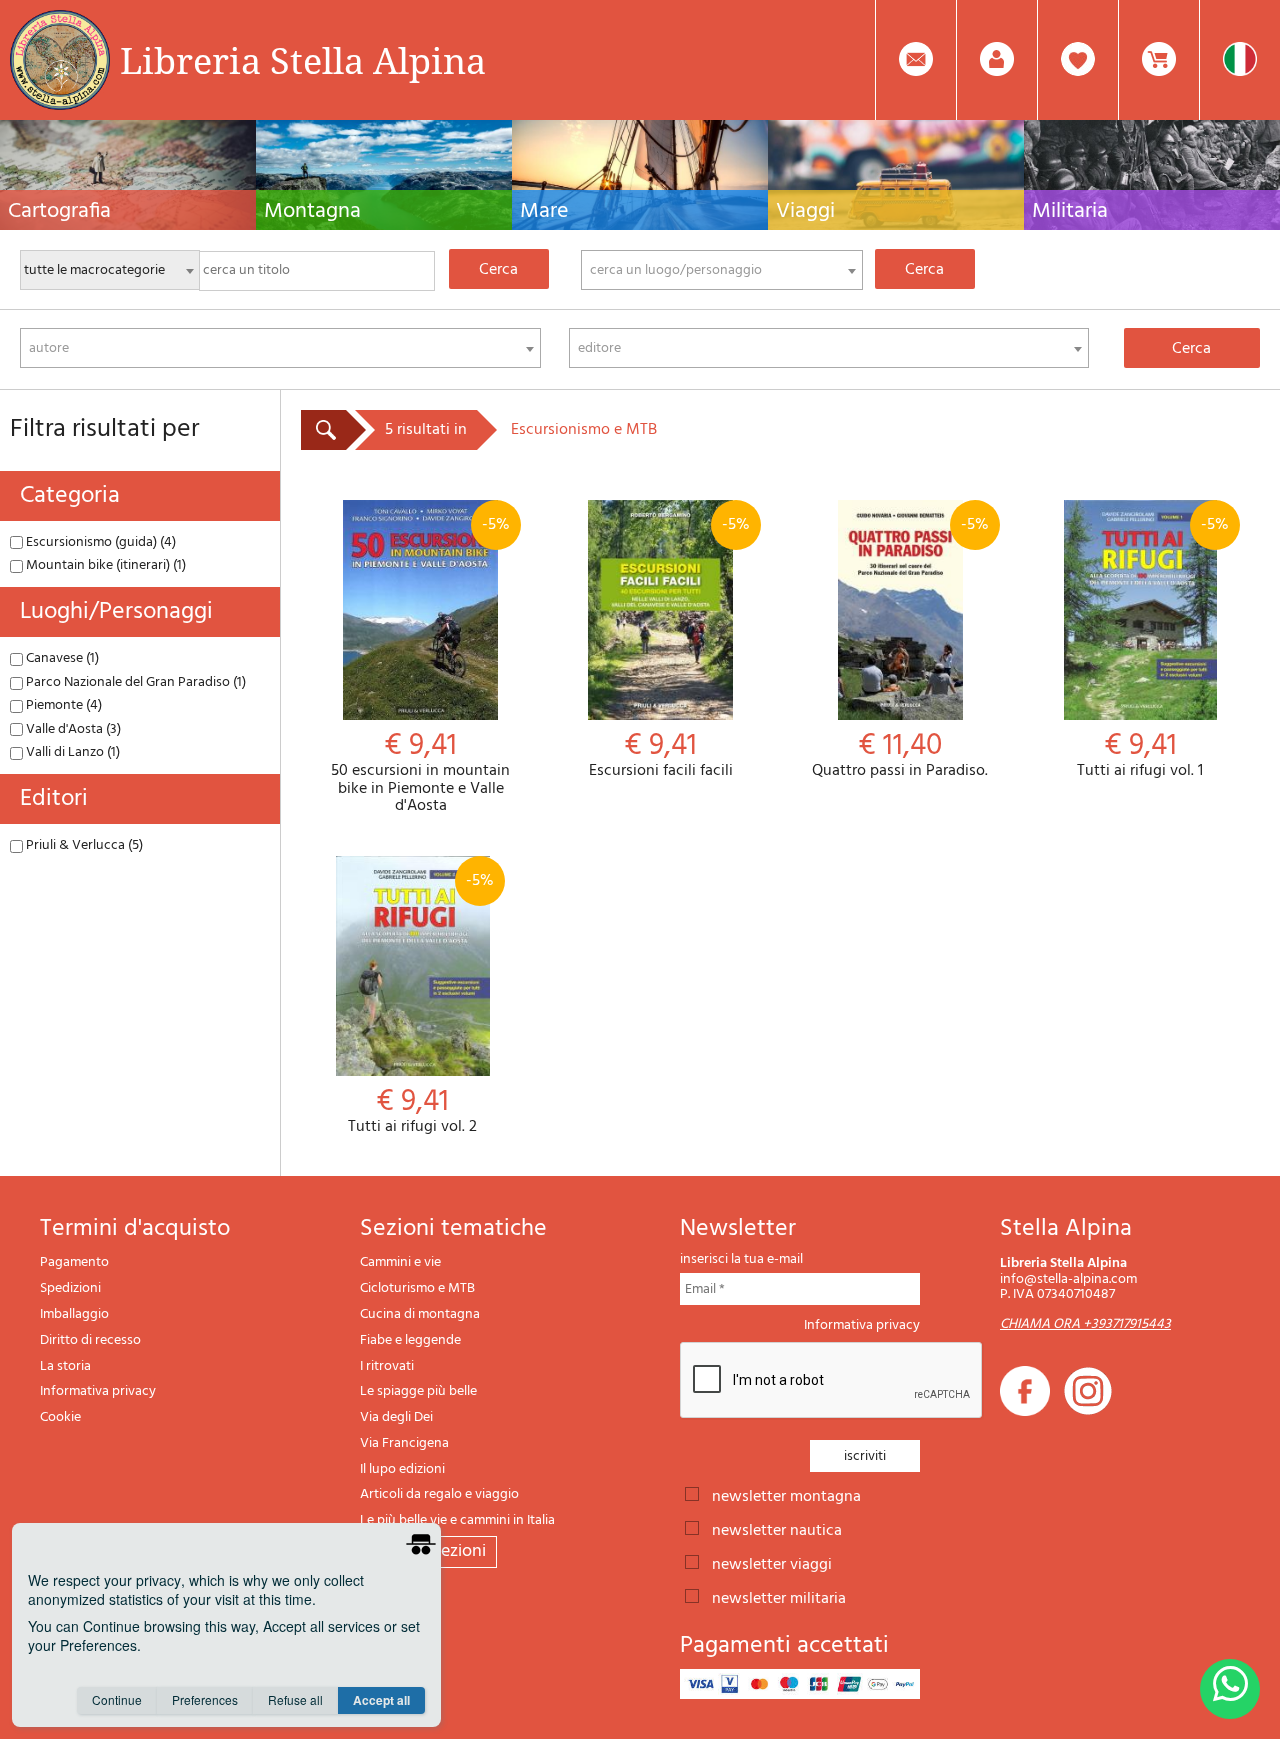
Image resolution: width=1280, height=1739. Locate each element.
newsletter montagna (786, 1495)
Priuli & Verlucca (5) (83, 845)
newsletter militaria (779, 1597)
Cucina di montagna (420, 1314)
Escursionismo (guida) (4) (99, 542)
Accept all (381, 1700)
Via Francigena (404, 1443)
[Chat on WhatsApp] (1230, 1689)
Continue (117, 1699)
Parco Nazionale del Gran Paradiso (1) (134, 682)
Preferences (205, 1699)
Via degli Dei (396, 1417)
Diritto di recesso (90, 1340)
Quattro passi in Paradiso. (900, 646)
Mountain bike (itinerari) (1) (104, 565)
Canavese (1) (61, 658)
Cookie (60, 1417)
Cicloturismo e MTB (417, 1288)
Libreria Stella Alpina (303, 60)
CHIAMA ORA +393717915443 (1085, 1324)
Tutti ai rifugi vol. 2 (420, 1002)
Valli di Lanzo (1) (71, 752)
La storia (65, 1366)
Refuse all (295, 1699)
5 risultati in (426, 430)
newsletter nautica (777, 1529)
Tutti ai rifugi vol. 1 (1153, 646)
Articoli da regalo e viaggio (439, 1494)
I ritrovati (387, 1366)
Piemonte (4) (62, 705)
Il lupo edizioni (402, 1469)
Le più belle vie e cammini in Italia (457, 1520)
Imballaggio (74, 1314)
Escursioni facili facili (669, 646)
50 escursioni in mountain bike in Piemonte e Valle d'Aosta (420, 664)
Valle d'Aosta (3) (72, 729)
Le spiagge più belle (418, 1391)
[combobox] (722, 270)
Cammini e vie (400, 1262)
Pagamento (74, 1262)
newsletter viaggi (772, 1563)
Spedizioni (70, 1288)
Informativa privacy (98, 1391)
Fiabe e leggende (410, 1340)
